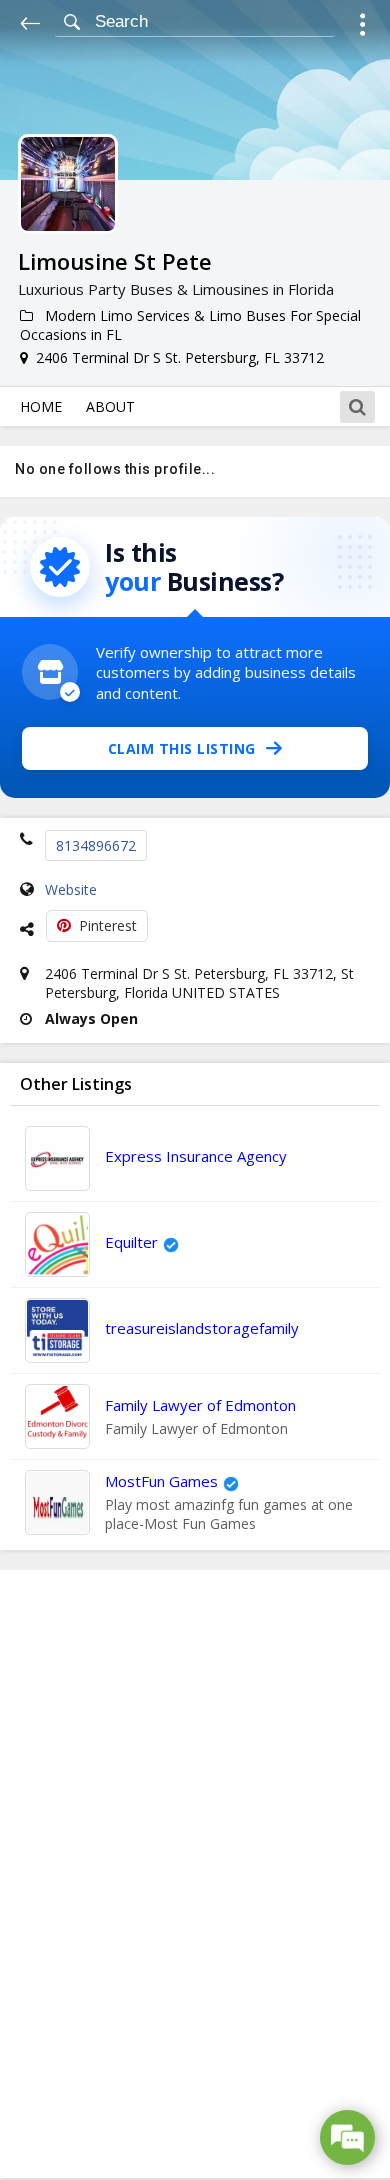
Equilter (131, 1242)
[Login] (362, 27)
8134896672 (96, 845)
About (110, 406)
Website (71, 889)
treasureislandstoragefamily (202, 1328)
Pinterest (108, 925)
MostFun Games (161, 1481)
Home (41, 406)
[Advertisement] (195, 1874)
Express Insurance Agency (196, 1156)
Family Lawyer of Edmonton (200, 1405)
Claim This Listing (182, 748)
